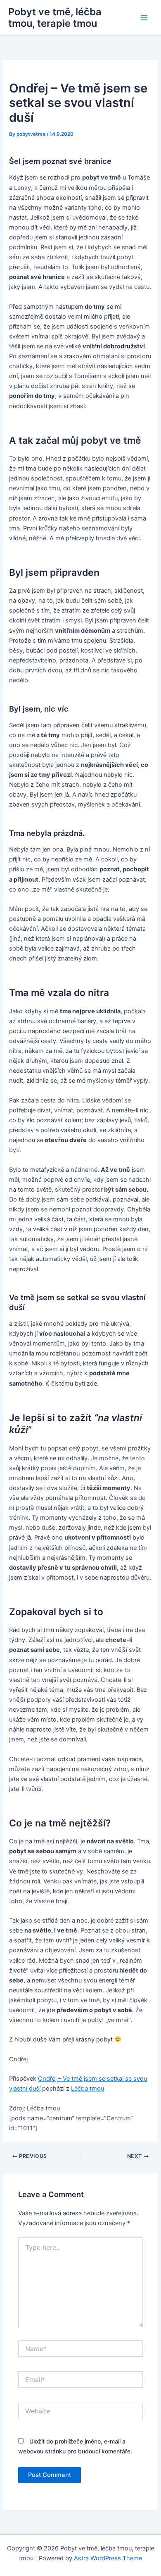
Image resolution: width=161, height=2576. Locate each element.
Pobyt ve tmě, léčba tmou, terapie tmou (55, 18)
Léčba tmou (88, 2089)
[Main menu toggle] (144, 18)
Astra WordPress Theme (108, 2558)
